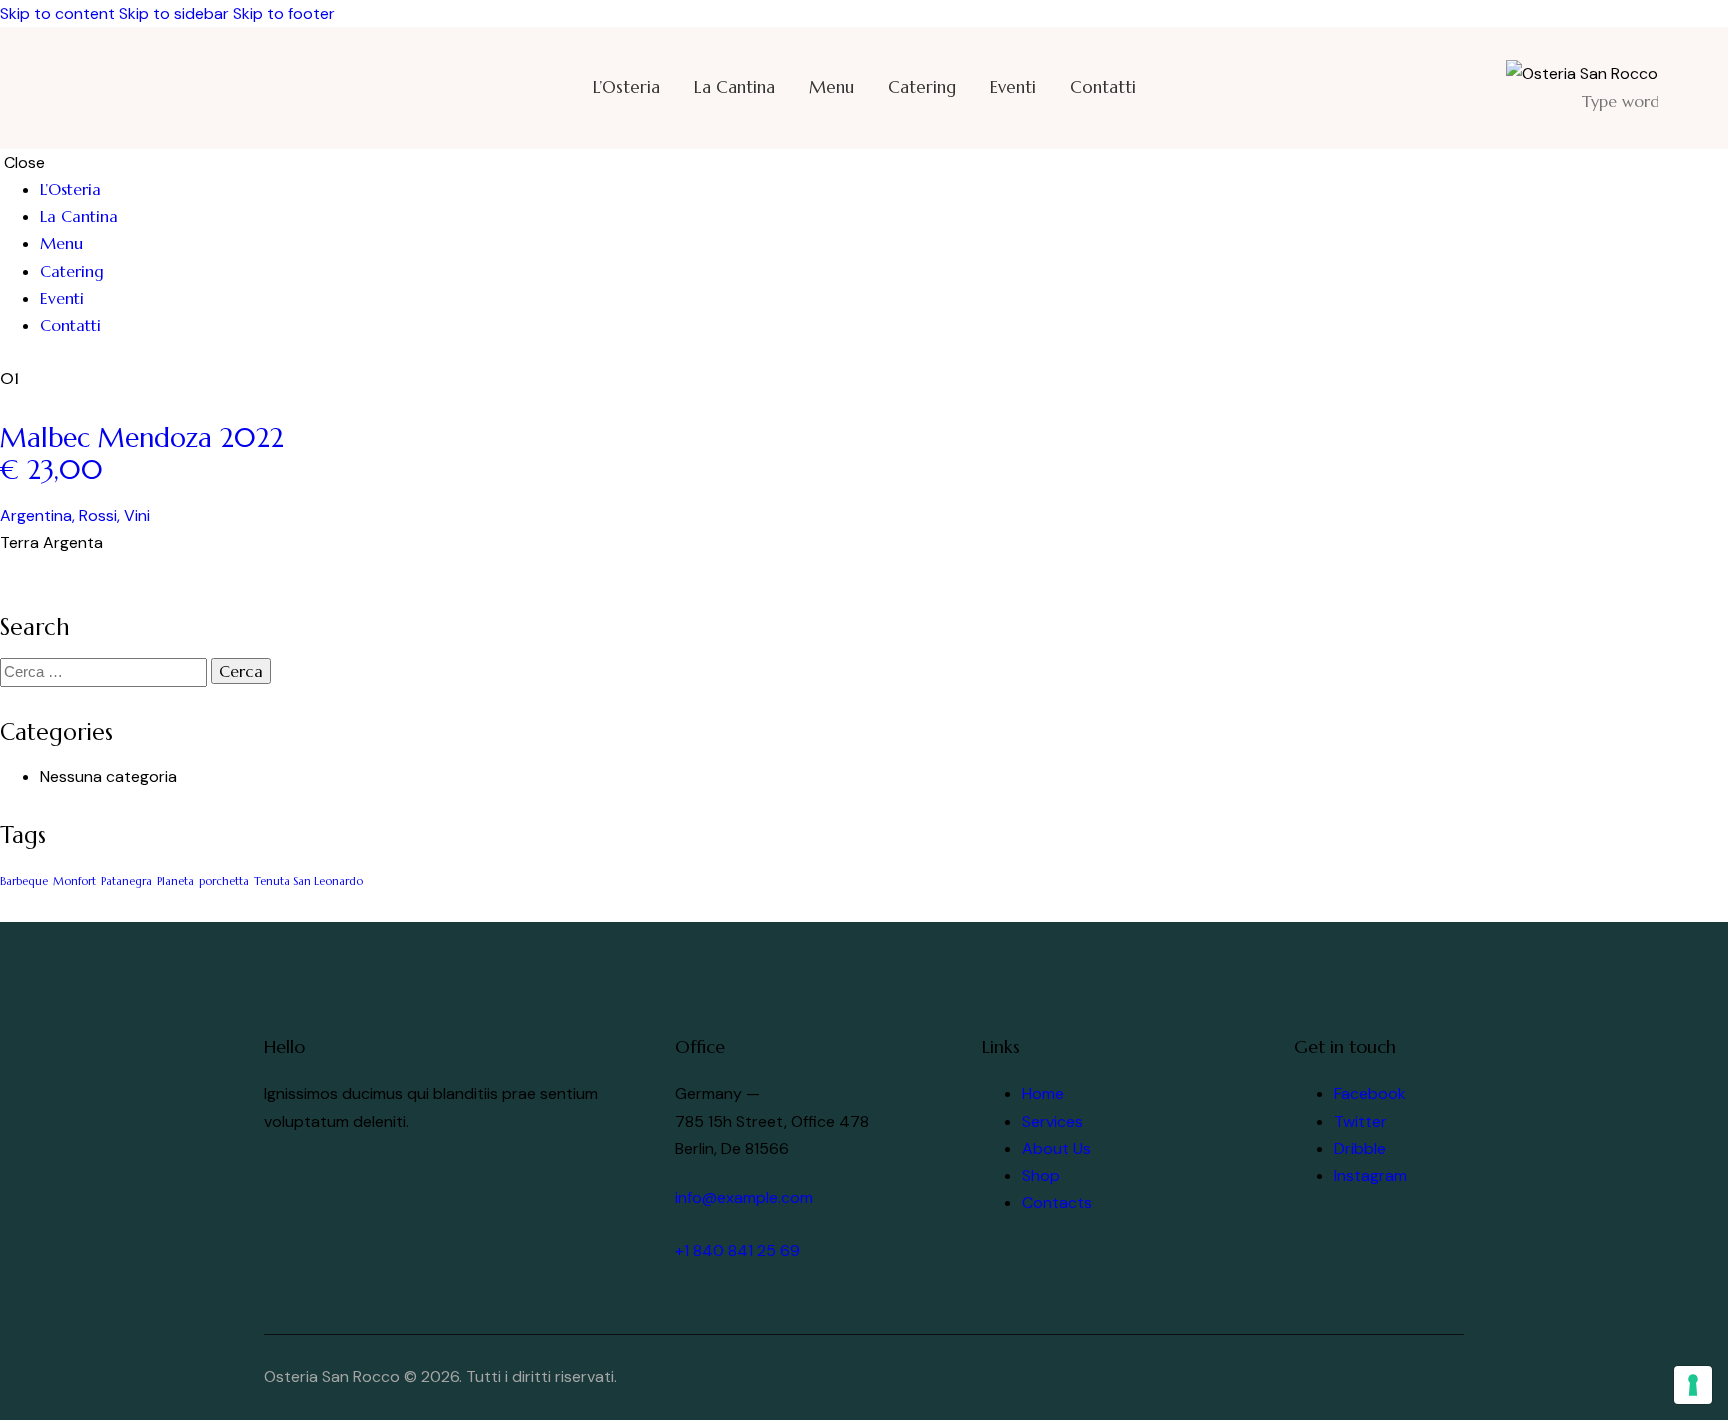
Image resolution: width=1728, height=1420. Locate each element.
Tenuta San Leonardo (308, 881)
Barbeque (24, 881)
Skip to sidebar (174, 13)
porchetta (224, 881)
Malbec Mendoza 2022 (146, 453)
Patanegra (126, 881)
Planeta (175, 881)
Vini (137, 515)
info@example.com (744, 1197)
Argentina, (39, 515)
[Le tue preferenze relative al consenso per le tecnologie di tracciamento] (1693, 1385)
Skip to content (57, 13)
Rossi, (101, 515)
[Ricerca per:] (105, 671)
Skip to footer (284, 13)
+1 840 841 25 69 (737, 1250)
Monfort (74, 881)
